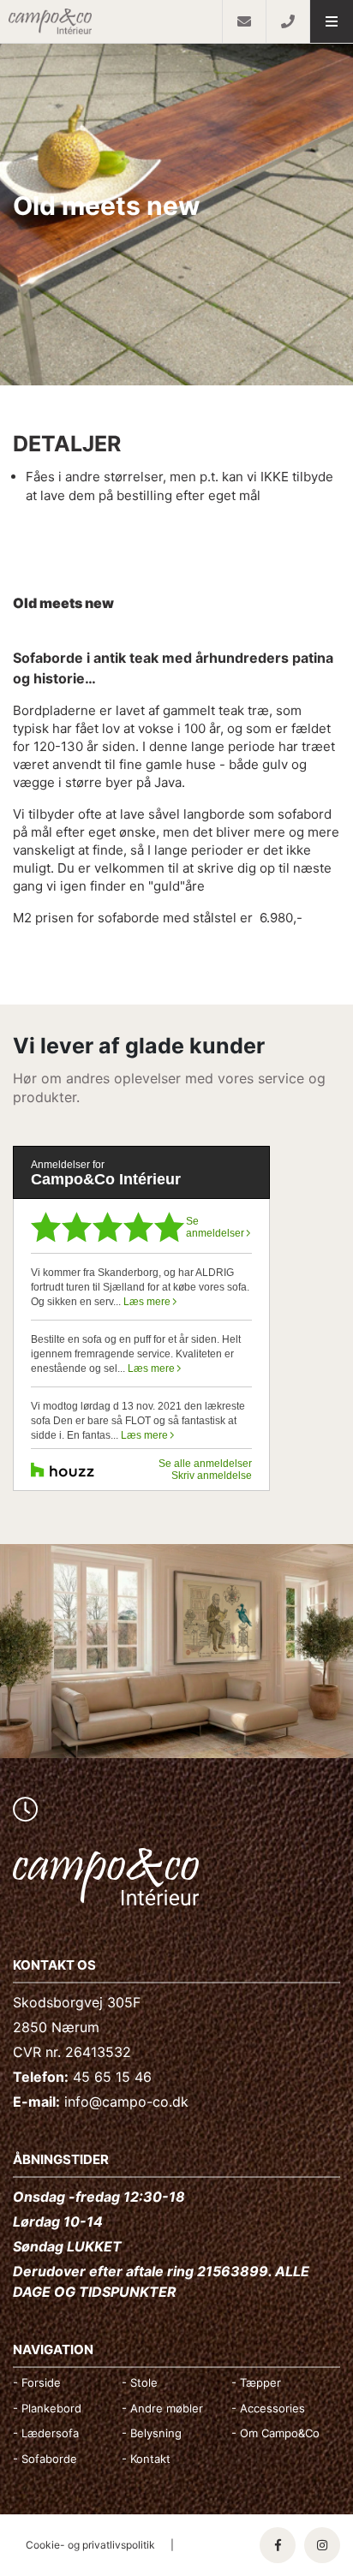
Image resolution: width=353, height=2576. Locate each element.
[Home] (111, 21)
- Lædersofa (46, 2433)
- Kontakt (146, 2459)
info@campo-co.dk (126, 2102)
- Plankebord (47, 2408)
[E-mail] (244, 21)
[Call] (287, 21)
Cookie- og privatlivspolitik (90, 2545)
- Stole (140, 2382)
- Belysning (152, 2433)
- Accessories (268, 2408)
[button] (331, 21)
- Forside (37, 2382)
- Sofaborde (45, 2459)
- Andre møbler (162, 2408)
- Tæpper (256, 2382)
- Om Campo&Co (275, 2433)
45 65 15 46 (112, 2077)
